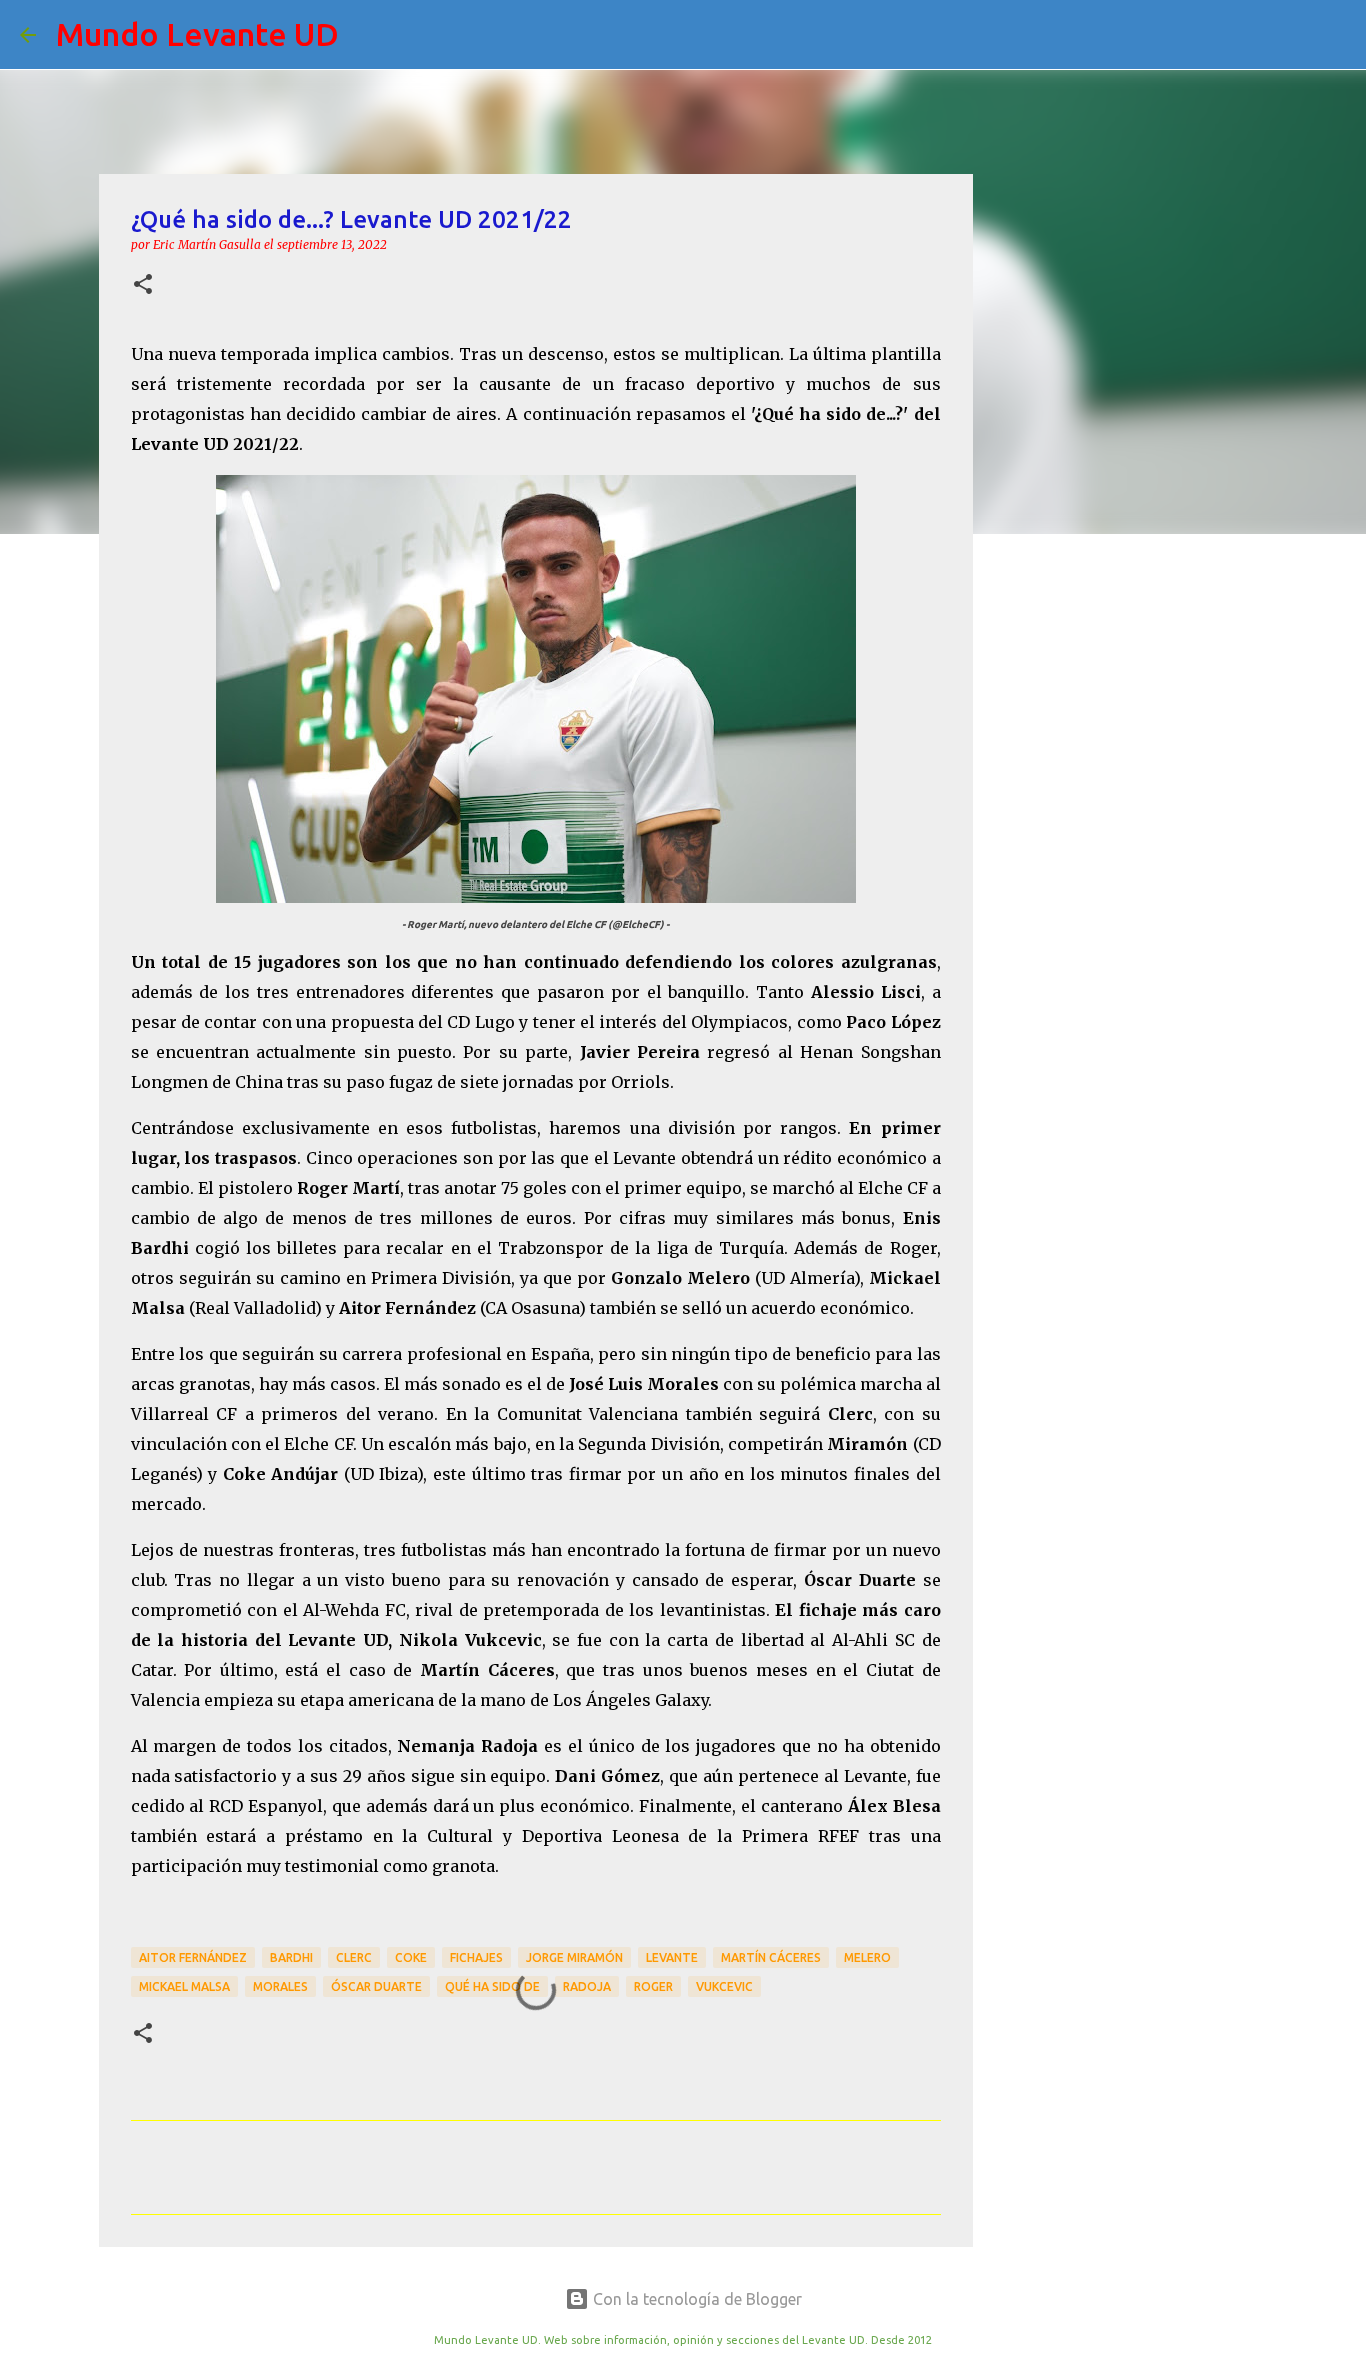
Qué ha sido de (492, 1986)
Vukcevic (724, 1986)
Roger (653, 1986)
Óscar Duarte (376, 1986)
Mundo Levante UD (197, 34)
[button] (143, 285)
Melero (867, 1957)
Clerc (354, 1957)
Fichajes (476, 1957)
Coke (411, 1957)
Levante (672, 1957)
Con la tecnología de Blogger (695, 2299)
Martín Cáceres (771, 1957)
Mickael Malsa (184, 1986)
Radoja (587, 1986)
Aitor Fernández (193, 1957)
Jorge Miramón (574, 1957)
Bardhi (291, 1957)
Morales (280, 1986)
